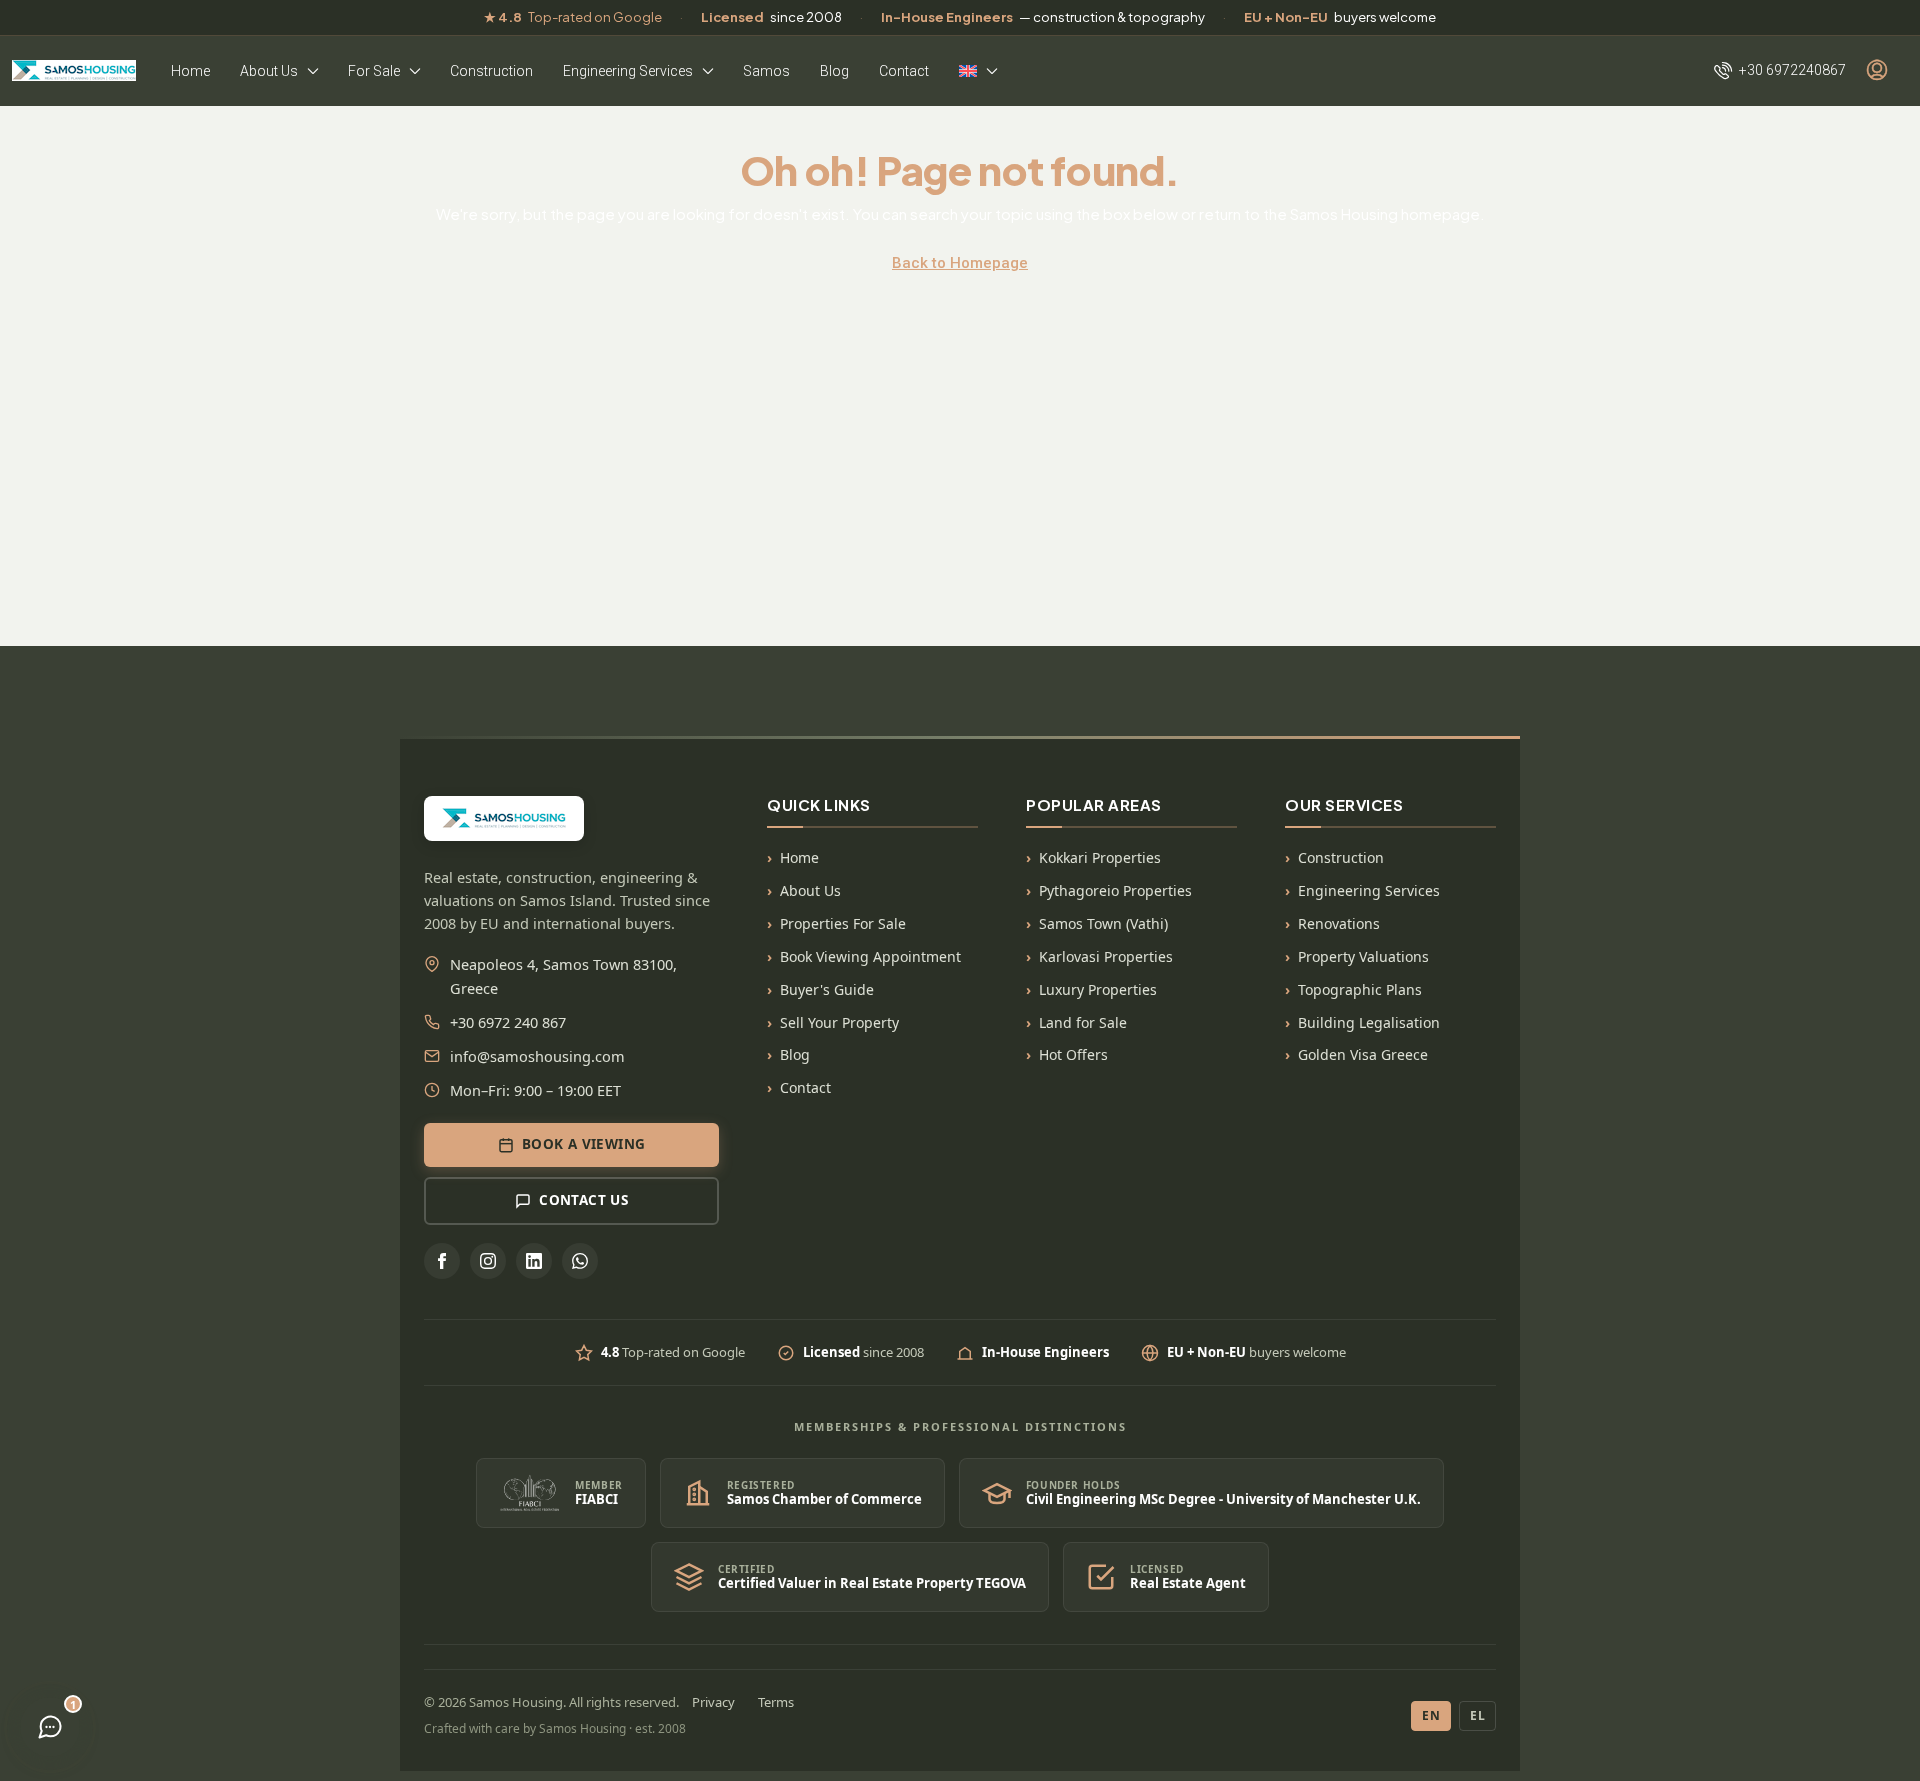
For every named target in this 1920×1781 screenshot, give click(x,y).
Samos (766, 71)
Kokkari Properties (1100, 857)
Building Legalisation (1369, 1022)
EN (1431, 1715)
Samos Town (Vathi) (1103, 923)
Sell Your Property (839, 1022)
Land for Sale (1083, 1022)
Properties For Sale (843, 923)
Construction (491, 71)
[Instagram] (488, 1261)
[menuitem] (1780, 70)
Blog (834, 71)
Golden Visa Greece (1363, 1054)
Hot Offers (1073, 1054)
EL (1477, 1715)
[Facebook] (442, 1261)
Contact (904, 71)
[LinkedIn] (534, 1261)
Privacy (713, 1702)
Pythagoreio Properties (1115, 890)
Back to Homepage (960, 263)
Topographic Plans (1360, 989)
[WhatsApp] (580, 1261)
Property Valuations (1363, 956)
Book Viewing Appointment (870, 956)
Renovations (1339, 923)
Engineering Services (628, 71)
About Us (269, 71)
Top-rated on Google (573, 17)
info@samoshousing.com (537, 1056)
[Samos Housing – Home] (74, 70)
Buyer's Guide (827, 989)
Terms (776, 1702)
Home (190, 71)
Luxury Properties (1098, 989)
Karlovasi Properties (1106, 956)
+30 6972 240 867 (508, 1022)
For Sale (374, 71)
